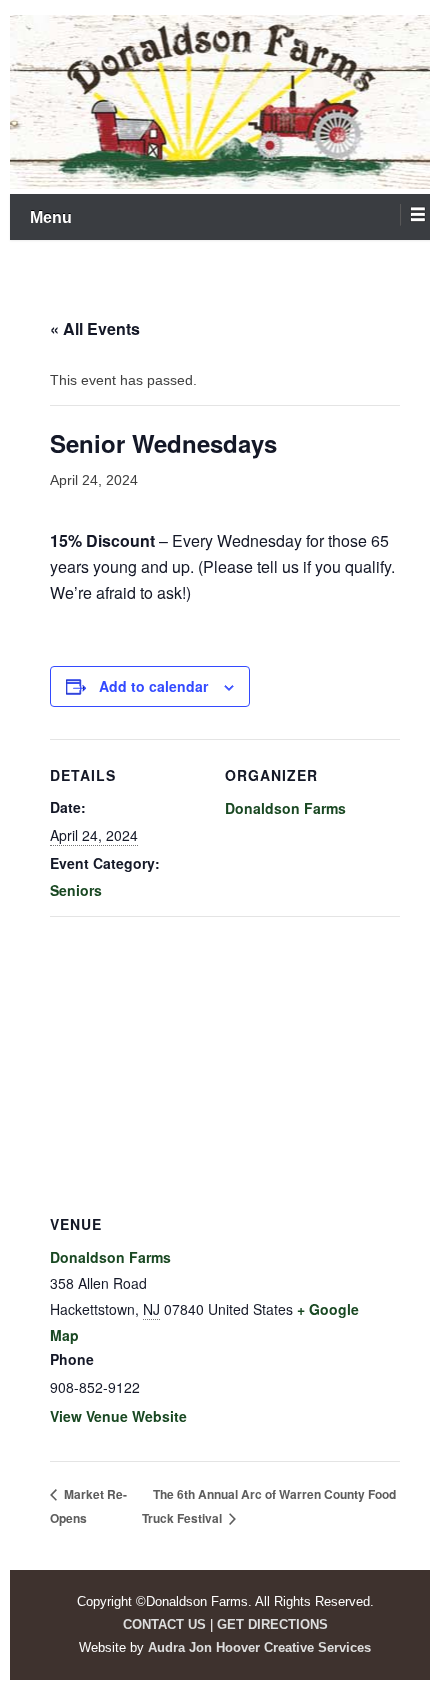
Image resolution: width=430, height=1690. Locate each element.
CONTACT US (164, 1624)
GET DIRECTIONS (272, 1624)
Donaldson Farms (285, 808)
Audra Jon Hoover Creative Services (259, 1647)
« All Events (95, 328)
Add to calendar (153, 686)
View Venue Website (118, 1416)
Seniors (76, 890)
